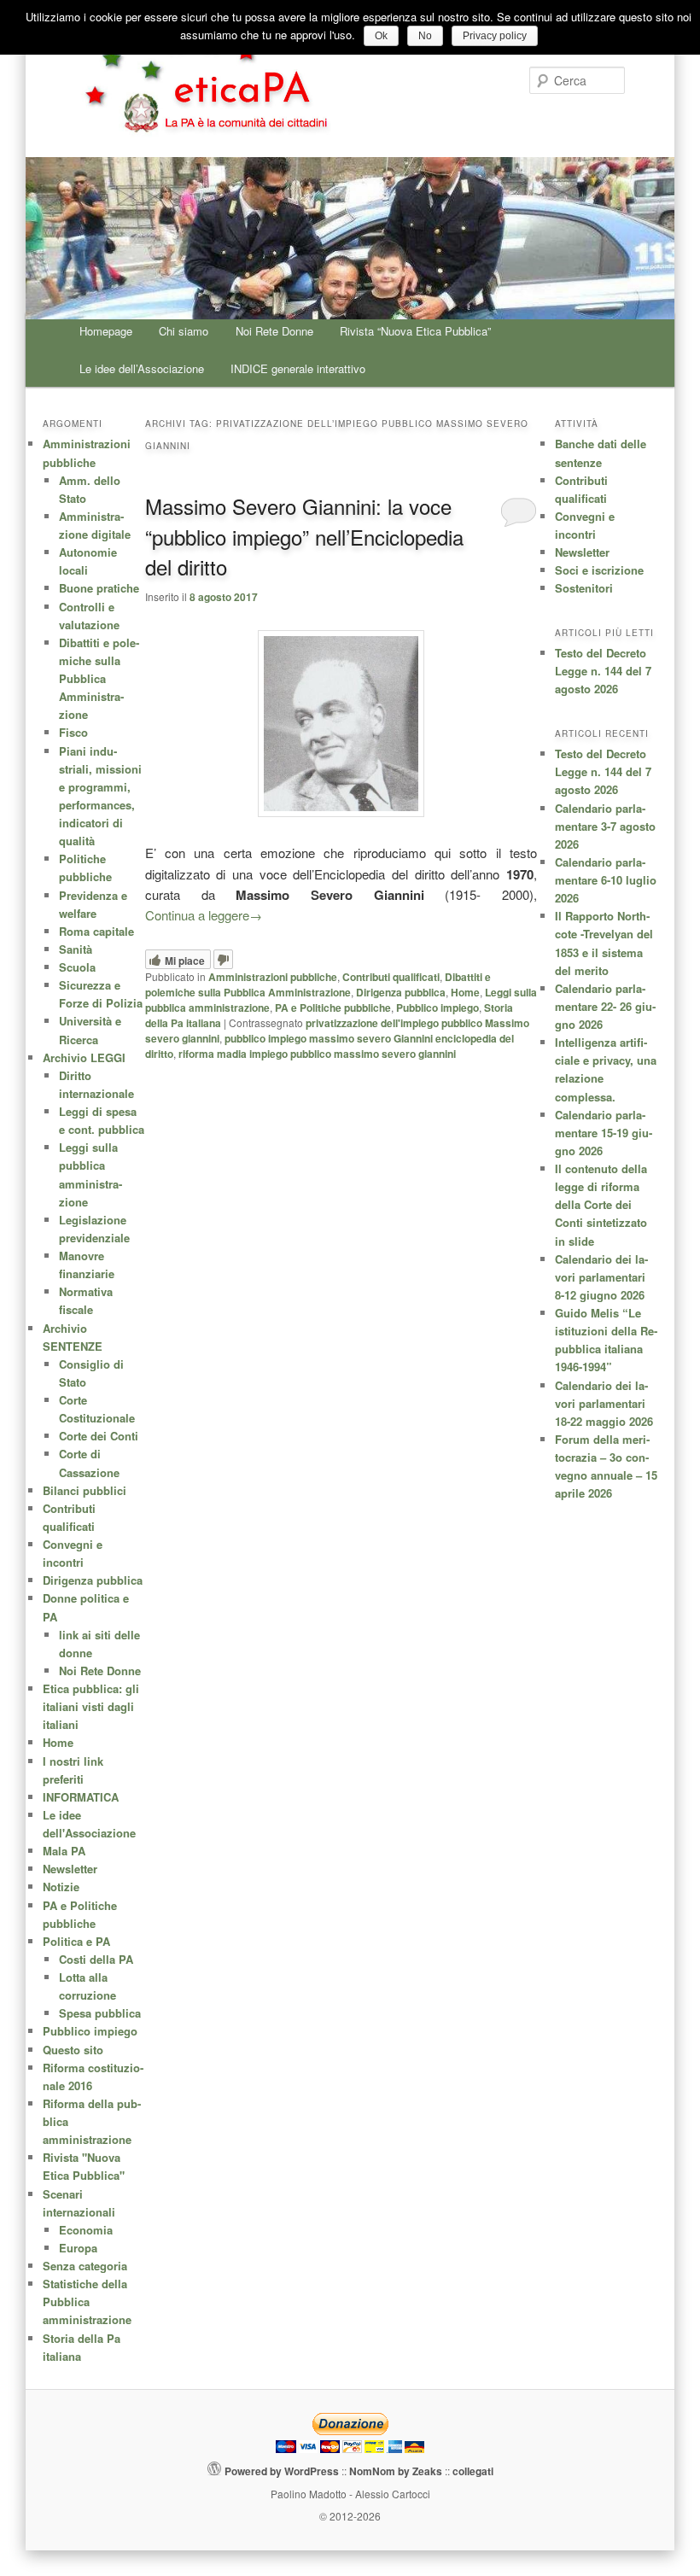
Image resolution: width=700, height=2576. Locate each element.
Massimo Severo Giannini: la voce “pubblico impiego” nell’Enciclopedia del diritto (304, 536)
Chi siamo (184, 331)
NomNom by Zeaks (396, 2471)
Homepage (106, 331)
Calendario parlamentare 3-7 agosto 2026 (605, 826)
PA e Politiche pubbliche (333, 1008)
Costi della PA (96, 1959)
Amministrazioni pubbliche (273, 977)
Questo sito (73, 2050)
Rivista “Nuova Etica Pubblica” (415, 331)
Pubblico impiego (437, 1008)
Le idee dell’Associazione (142, 368)
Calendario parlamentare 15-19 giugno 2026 (604, 1133)
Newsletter (582, 552)
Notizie (61, 1887)
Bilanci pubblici (85, 1490)
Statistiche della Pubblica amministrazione (87, 2301)
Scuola (77, 967)
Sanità (76, 949)
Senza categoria (85, 2266)
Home (465, 992)
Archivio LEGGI (84, 1057)
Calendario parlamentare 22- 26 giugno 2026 (605, 1006)
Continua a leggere (204, 915)
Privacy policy (495, 36)
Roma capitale (96, 931)
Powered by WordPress (282, 2471)
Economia (86, 2230)
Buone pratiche (99, 588)
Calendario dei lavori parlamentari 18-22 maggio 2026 (604, 1403)
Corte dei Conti (99, 1436)
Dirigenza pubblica (401, 992)
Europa (78, 2248)
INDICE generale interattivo (298, 368)
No (425, 36)
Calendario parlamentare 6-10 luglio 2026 (606, 880)
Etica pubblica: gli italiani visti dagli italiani (91, 1706)
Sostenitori (584, 588)
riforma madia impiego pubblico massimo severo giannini (317, 1054)
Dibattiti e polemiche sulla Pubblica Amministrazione (318, 984)
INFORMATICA (81, 1797)
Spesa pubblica (100, 2013)
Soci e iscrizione (599, 570)
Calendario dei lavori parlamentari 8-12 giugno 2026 (601, 1277)
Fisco (73, 732)
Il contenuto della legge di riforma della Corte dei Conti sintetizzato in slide (601, 1205)
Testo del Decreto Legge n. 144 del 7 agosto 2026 (603, 671)
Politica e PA (76, 1941)
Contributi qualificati (391, 977)
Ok (381, 36)
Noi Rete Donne (274, 331)
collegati (473, 2471)
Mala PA (64, 1851)
